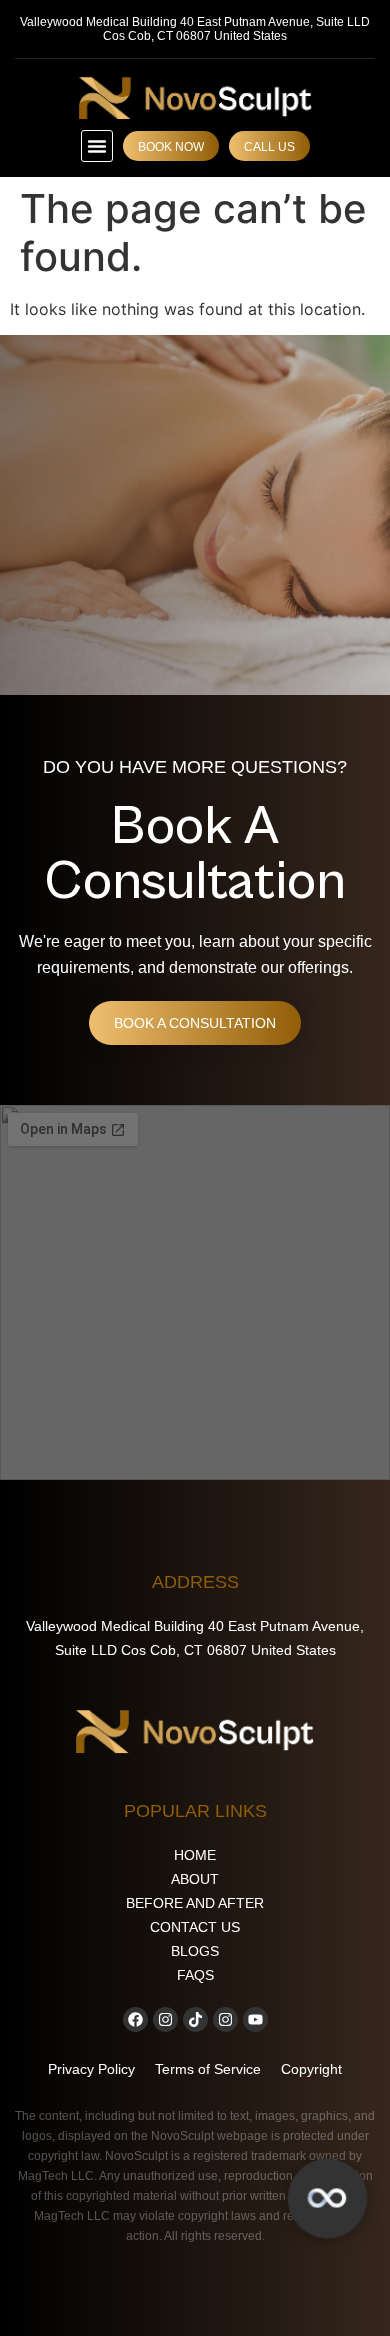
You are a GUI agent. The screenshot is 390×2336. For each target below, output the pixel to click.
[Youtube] (255, 2019)
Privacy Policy (91, 2069)
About (195, 1879)
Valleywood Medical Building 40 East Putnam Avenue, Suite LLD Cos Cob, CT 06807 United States (195, 29)
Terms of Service (208, 2069)
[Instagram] (165, 2019)
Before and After (195, 1903)
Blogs (195, 1951)
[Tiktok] (195, 2019)
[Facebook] (135, 2019)
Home (195, 1855)
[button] (97, 146)
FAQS (195, 1975)
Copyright (311, 2069)
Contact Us (195, 1927)
